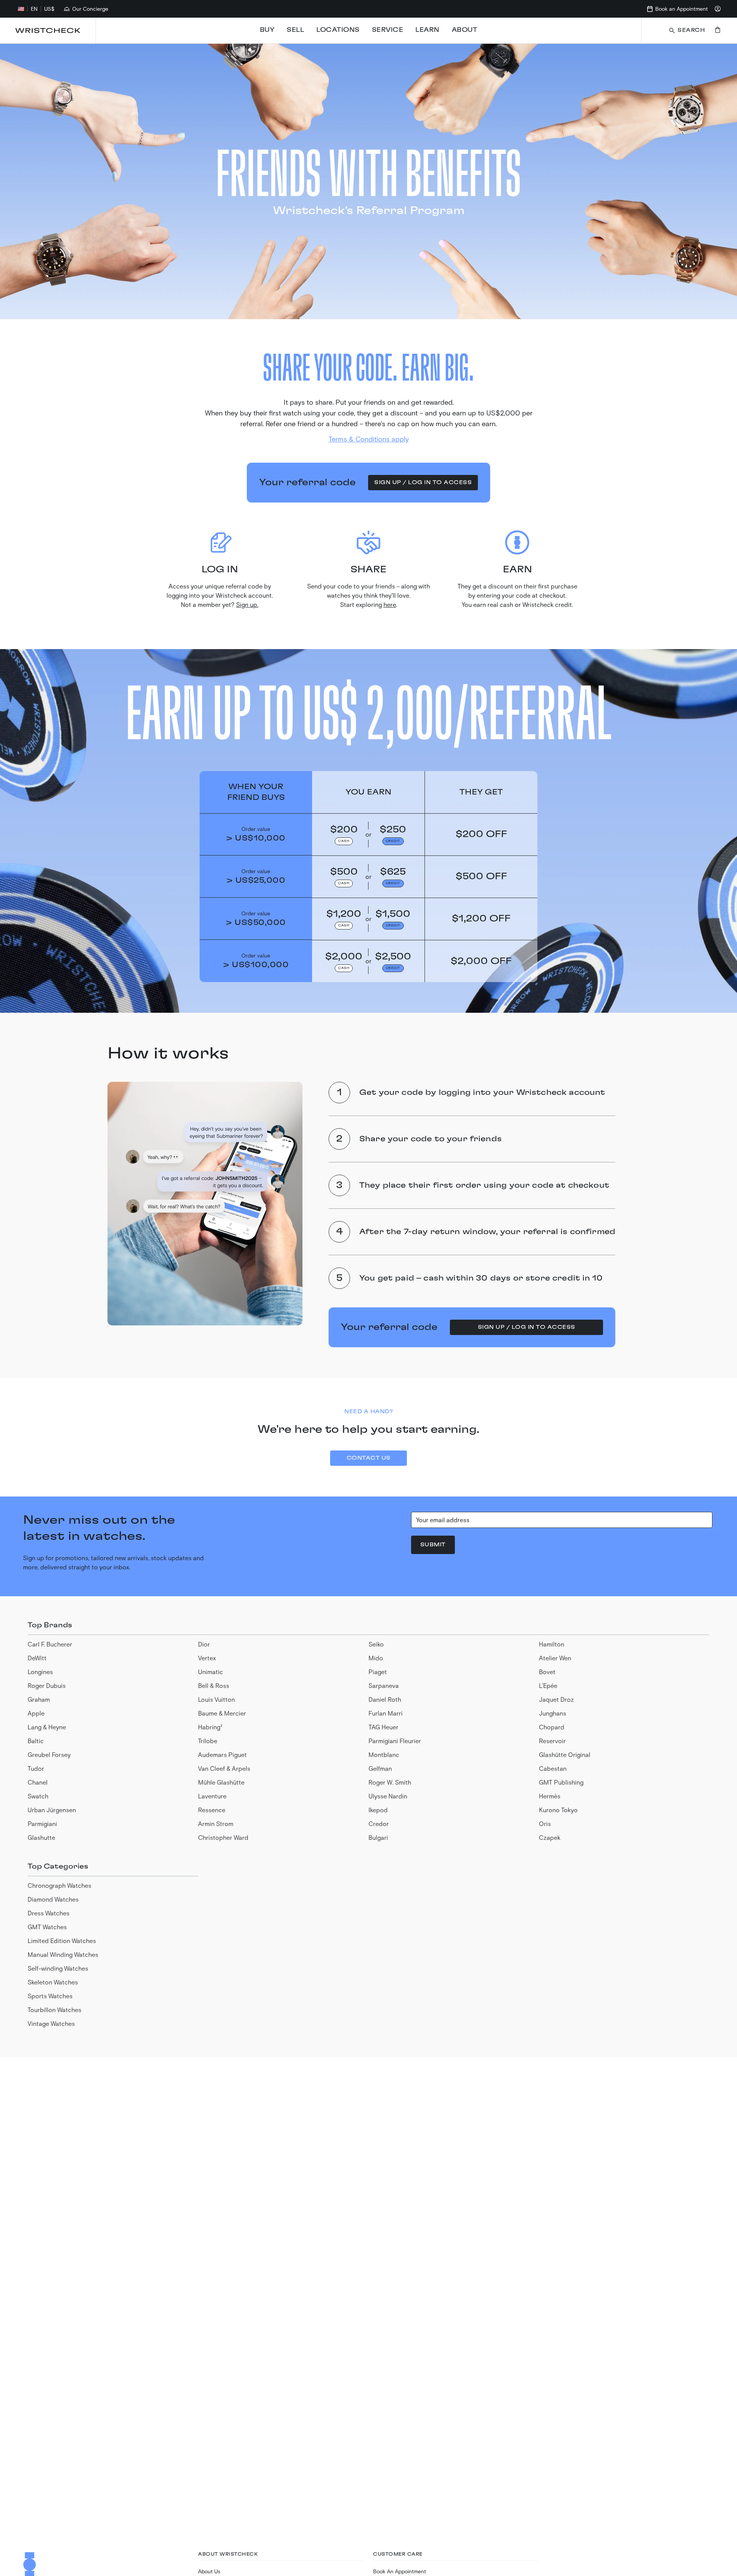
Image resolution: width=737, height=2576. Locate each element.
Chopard (552, 1727)
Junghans (553, 1713)
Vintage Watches (51, 2023)
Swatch (38, 1796)
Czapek (550, 1837)
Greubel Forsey (49, 1754)
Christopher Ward (223, 1837)
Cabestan (553, 1768)
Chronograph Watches (59, 1885)
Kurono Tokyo (558, 1810)
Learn (427, 30)
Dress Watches (49, 1913)
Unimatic (211, 1672)
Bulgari (378, 1837)
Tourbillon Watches (55, 2010)
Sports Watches (50, 1996)
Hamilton (552, 1644)
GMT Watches (47, 1927)
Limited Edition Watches (62, 1941)
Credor (379, 1824)
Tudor (36, 1768)
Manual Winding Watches (63, 1954)
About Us (209, 2571)
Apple (36, 1713)
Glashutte (41, 1837)
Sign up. (247, 604)
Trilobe (208, 1741)
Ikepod (378, 1810)
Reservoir (552, 1741)
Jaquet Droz (556, 1699)
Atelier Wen (555, 1658)
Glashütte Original (565, 1754)
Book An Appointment (400, 2571)
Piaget (378, 1672)
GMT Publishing (561, 1782)
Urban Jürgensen (52, 1810)
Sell (295, 30)
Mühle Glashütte (221, 1782)
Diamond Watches (53, 1899)
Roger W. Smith (390, 1782)
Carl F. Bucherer (50, 1644)
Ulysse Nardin (388, 1796)
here (390, 604)
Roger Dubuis (47, 1685)
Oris (545, 1824)
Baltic (36, 1741)
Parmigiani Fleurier (395, 1741)
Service (388, 30)
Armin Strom (216, 1824)
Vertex (207, 1658)
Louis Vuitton (216, 1699)
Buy (267, 30)
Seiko (376, 1644)
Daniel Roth (385, 1699)
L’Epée (548, 1685)
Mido (376, 1658)
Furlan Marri (386, 1713)
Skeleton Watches (53, 1982)
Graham (39, 1699)
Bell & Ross (214, 1685)
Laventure (212, 1796)
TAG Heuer (383, 1727)
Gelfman (380, 1768)
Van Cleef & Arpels (224, 1768)
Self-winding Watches (58, 1968)
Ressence (212, 1810)
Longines (40, 1672)
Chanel (38, 1782)
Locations (338, 30)
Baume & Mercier (222, 1713)
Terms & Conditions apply (369, 439)
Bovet (547, 1672)
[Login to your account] (718, 9)
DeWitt (37, 1658)
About (465, 30)
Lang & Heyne (47, 1727)
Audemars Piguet (222, 1754)
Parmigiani (42, 1824)
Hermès (550, 1796)
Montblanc (384, 1754)
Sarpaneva (384, 1685)
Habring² (210, 1727)
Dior (204, 1644)
